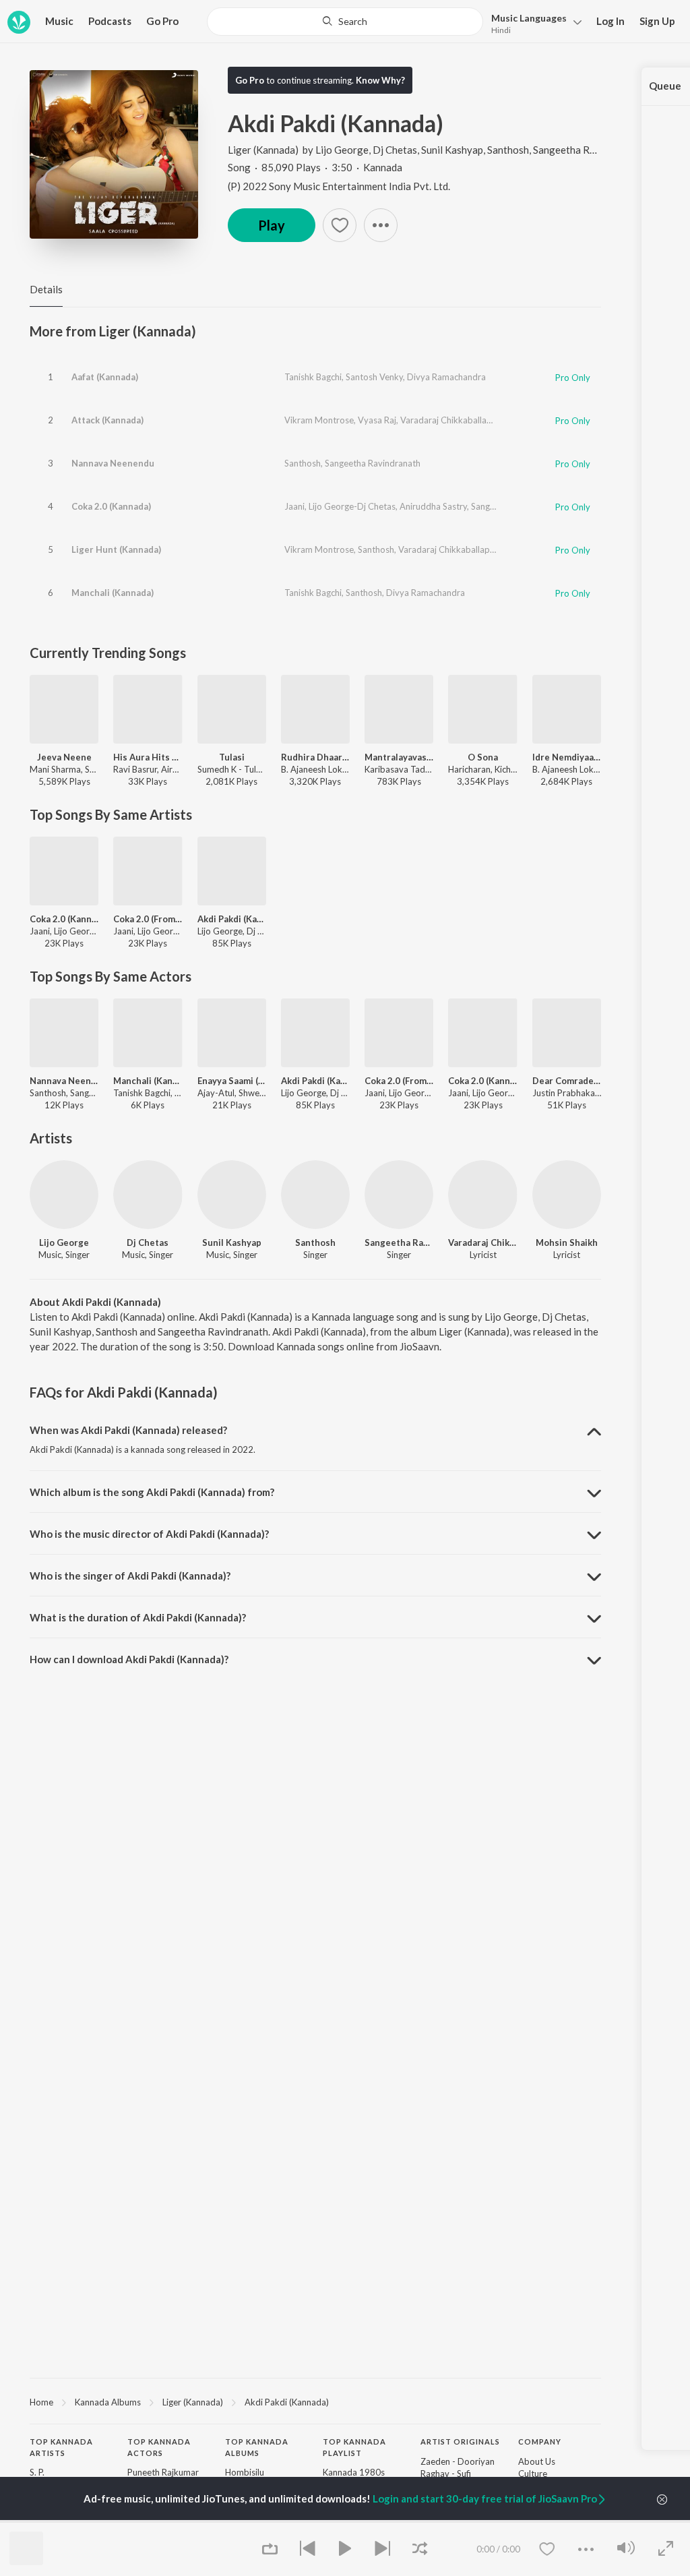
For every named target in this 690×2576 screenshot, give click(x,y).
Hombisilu (245, 2472)
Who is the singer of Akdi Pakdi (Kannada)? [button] (130, 1576)
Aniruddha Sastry (433, 506)
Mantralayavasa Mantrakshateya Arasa (399, 757)
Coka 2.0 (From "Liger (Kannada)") (148, 919)
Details (46, 289)
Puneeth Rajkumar (163, 2472)
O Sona (483, 757)
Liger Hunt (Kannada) (116, 549)
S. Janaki (46, 2521)
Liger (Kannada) (263, 150)
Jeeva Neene (64, 757)
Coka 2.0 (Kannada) (111, 506)
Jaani (294, 506)
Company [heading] (540, 2442)
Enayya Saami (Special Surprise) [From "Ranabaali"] (232, 1081)
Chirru (237, 2521)
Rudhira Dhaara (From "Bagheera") (315, 757)
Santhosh (508, 150)
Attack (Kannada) (107, 420)
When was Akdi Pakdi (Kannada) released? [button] (128, 1430)
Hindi (501, 30)
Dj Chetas (395, 150)
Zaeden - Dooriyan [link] (458, 2461)
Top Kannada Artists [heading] (61, 2447)
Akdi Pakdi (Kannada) (287, 2402)
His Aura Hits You (148, 757)
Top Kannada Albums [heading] (257, 2447)
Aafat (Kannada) (105, 377)
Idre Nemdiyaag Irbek (567, 757)
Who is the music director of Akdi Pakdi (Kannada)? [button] (149, 1534)
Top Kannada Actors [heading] (159, 2447)
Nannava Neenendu (113, 463)
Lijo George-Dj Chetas (352, 506)
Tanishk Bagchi (313, 377)
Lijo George (342, 150)
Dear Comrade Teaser (567, 1081)
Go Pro (162, 21)
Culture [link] (533, 2474)
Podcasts (110, 21)
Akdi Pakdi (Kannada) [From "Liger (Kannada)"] (232, 919)
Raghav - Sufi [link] (446, 2474)
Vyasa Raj (377, 420)
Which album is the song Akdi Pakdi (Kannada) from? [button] (152, 1492)
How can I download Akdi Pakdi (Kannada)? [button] (129, 1659)
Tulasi (232, 757)
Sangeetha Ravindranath (588, 150)
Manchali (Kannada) (113, 593)
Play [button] (272, 225)
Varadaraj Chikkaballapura (452, 420)
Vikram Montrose (319, 420)
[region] (315, 2401)
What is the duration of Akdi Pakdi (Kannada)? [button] (138, 1617)
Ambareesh (150, 2521)
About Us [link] (537, 2461)
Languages (529, 18)
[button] (533, 23)
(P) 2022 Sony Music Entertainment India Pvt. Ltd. (339, 186)
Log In (610, 21)
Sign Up (657, 21)
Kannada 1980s (354, 2472)
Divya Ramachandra (446, 377)
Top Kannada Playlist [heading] (354, 2447)
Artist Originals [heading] (460, 2442)
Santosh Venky (374, 377)
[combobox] (345, 22)
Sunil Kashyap (452, 150)
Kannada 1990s (354, 2521)
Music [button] (59, 21)
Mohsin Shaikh (567, 1242)
